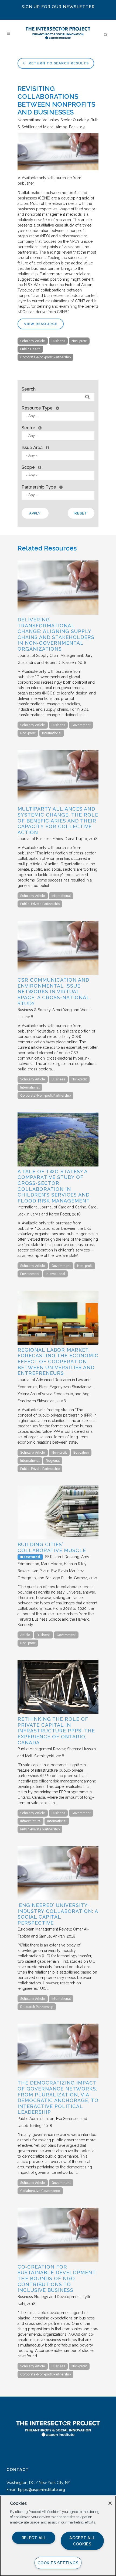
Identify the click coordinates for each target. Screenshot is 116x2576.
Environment (30, 1274)
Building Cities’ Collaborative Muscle (52, 1547)
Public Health (30, 349)
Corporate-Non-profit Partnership (45, 357)
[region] (58, 2536)
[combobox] (58, 416)
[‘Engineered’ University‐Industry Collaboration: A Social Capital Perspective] (58, 1899)
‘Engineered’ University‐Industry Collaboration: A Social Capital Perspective (58, 1914)
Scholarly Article (33, 341)
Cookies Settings (58, 2563)
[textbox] (59, 416)
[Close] (110, 2503)
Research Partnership (37, 2007)
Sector (28, 428)
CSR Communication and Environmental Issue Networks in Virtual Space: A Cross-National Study (54, 992)
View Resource (41, 324)
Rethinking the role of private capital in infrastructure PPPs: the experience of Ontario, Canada (56, 1731)
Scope (28, 467)
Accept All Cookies (82, 2541)
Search (29, 389)
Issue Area (32, 448)
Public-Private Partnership (40, 904)
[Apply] (87, 397)
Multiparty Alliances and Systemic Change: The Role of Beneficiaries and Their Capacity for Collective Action (58, 820)
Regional (53, 1461)
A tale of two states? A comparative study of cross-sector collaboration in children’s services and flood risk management (54, 1186)
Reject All (34, 2538)
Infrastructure (30, 1821)
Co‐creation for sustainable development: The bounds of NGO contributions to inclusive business (57, 2278)
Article (25, 1635)
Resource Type (37, 408)
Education (81, 1453)
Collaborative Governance (40, 2191)
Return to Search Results (58, 63)
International (52, 733)
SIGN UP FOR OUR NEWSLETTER (58, 7)
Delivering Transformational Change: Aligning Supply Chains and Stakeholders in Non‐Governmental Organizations (56, 634)
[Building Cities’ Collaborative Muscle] (58, 1538)
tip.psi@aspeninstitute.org (41, 2490)
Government (81, 725)
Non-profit (79, 341)
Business (58, 341)
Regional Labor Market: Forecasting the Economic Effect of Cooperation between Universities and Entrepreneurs (58, 1361)
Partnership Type (39, 487)
